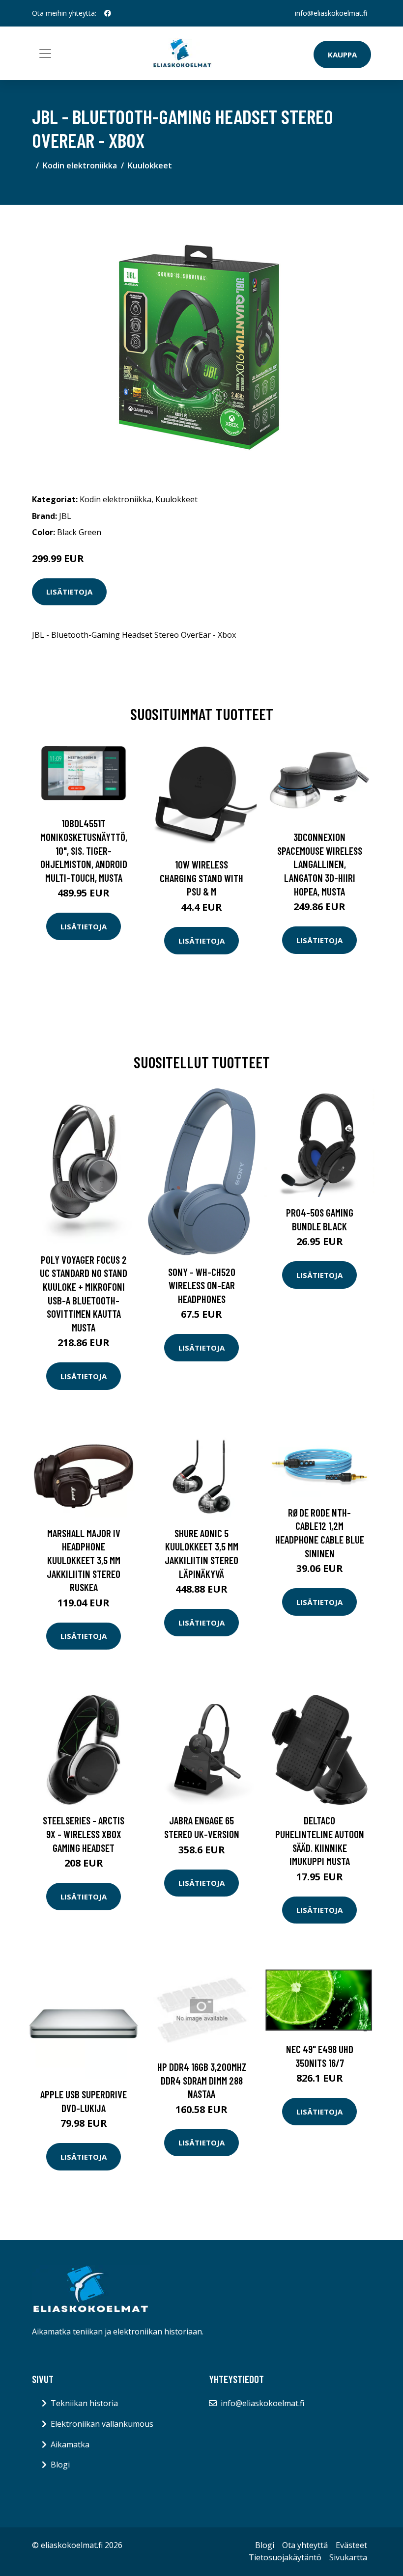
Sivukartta (348, 2557)
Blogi (60, 2465)
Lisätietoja (69, 592)
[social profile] (108, 13)
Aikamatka (70, 2444)
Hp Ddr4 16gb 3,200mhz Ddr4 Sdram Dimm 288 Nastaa (202, 2080)
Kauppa (342, 54)
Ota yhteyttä (305, 2545)
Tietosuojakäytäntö (285, 2557)
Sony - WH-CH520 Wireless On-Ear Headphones (202, 1285)
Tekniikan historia (84, 2403)
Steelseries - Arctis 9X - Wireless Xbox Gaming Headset (84, 1834)
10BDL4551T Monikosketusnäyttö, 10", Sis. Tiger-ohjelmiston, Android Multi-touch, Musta (84, 850)
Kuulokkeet (150, 165)
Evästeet (351, 2545)
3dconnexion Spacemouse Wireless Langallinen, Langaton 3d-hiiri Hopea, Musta (320, 864)
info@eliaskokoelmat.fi (331, 13)
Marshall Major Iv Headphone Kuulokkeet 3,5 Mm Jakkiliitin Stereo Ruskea (84, 1560)
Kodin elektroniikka (80, 165)
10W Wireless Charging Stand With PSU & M (201, 878)
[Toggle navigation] (45, 54)
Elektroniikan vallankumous (102, 2424)
